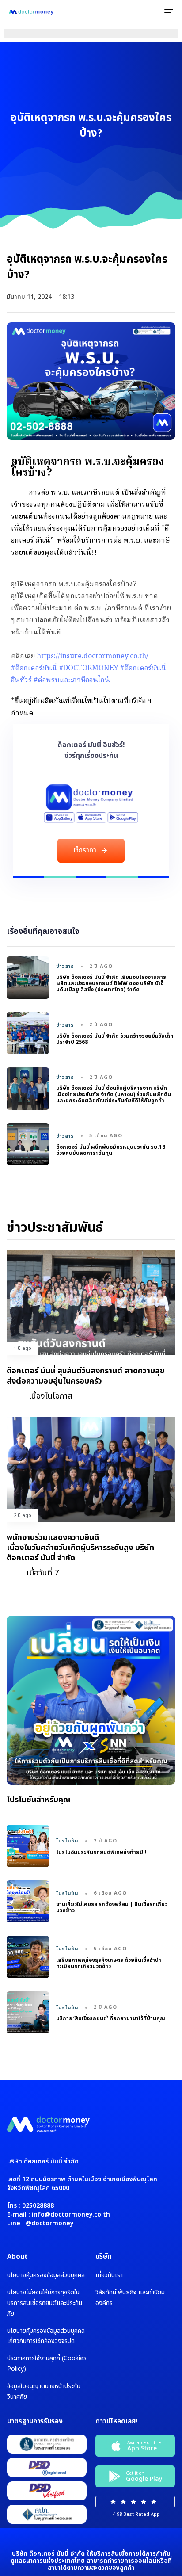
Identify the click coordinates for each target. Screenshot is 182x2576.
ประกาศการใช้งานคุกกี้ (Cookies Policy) (47, 2364)
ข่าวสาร (65, 967)
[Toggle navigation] (146, 12)
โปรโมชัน (68, 1841)
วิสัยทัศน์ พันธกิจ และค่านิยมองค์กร (130, 2298)
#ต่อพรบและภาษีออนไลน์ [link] (72, 680)
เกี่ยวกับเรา (109, 2275)
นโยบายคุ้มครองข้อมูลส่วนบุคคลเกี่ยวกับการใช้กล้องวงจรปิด (46, 2336)
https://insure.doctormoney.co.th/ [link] (93, 657)
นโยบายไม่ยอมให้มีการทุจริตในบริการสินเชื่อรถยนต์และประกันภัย (45, 2303)
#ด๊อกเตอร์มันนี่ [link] (34, 669)
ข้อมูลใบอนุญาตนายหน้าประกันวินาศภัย (44, 2391)
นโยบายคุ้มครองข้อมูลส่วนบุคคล (46, 2275)
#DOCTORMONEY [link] (89, 669)
